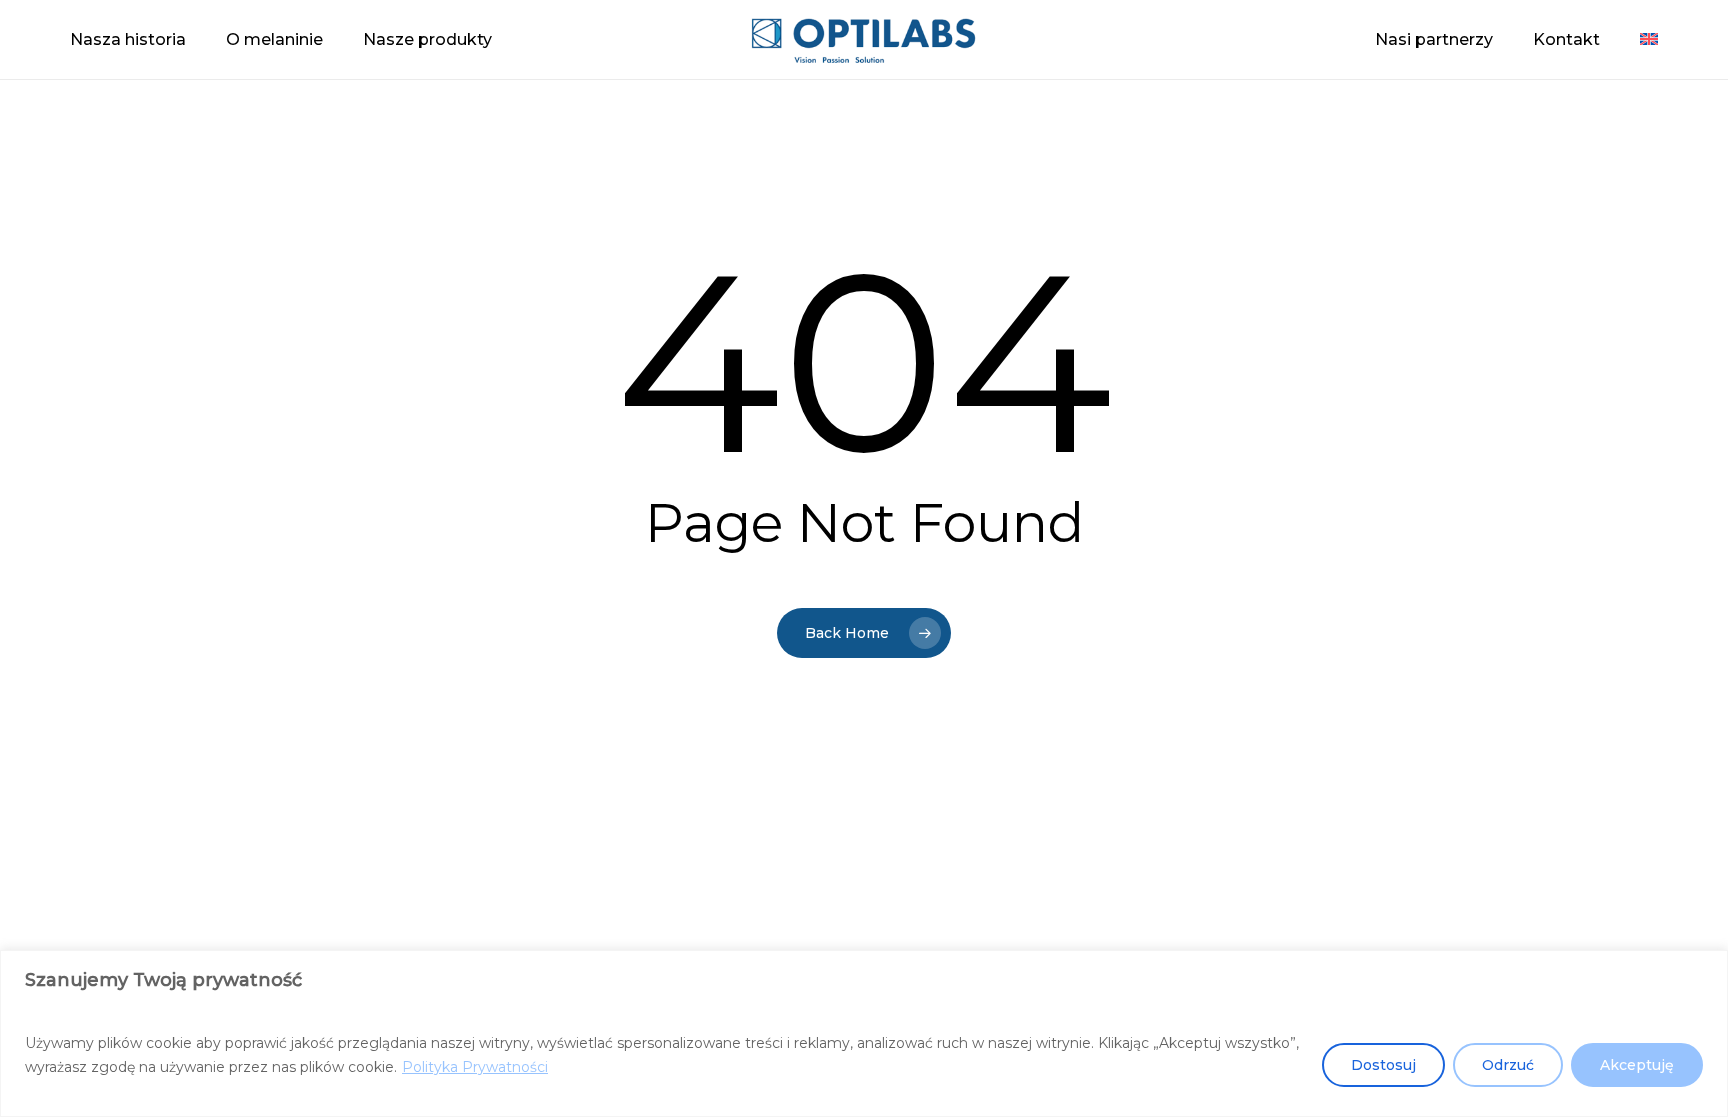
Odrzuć (1508, 1065)
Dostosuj (1383, 1065)
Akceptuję (1637, 1065)
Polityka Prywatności (475, 1067)
